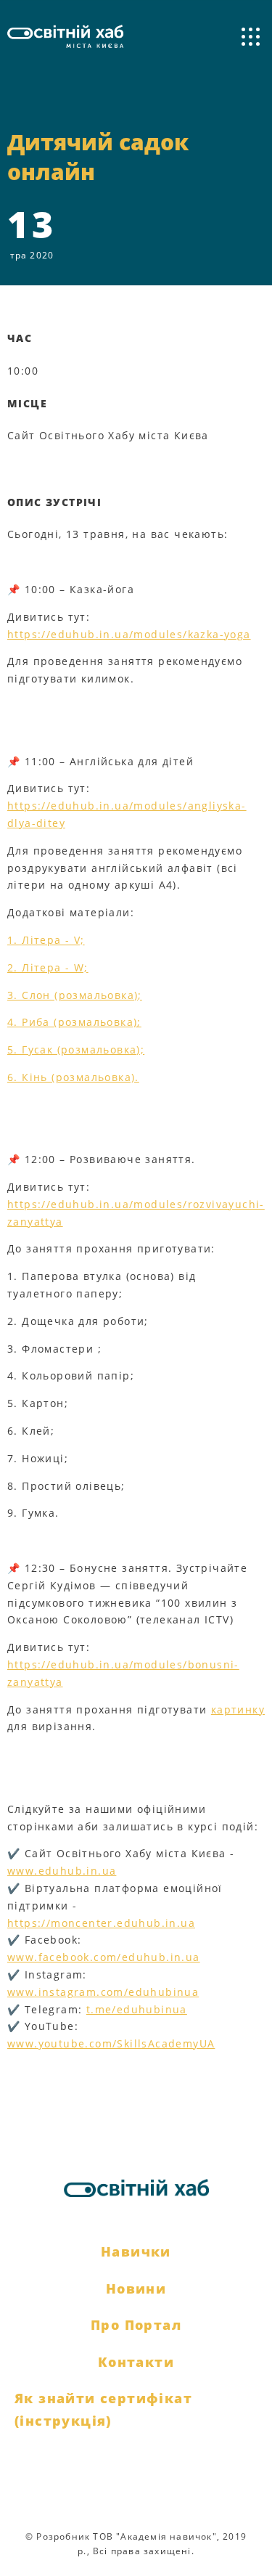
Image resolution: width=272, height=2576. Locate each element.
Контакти (136, 2362)
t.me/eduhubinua (137, 2009)
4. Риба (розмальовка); (74, 1022)
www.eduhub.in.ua (62, 1871)
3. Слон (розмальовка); (75, 995)
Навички (136, 2251)
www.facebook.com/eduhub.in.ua (104, 1957)
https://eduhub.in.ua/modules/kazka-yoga (129, 634)
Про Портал (136, 2325)
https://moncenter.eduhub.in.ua (101, 1923)
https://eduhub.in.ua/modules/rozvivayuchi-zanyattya (136, 1213)
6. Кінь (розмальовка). (73, 1077)
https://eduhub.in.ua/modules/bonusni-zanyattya (123, 1673)
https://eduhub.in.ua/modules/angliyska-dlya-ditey (127, 814)
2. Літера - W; (48, 967)
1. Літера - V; (46, 940)
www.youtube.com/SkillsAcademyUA (111, 2043)
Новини (136, 2288)
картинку (238, 1709)
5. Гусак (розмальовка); (76, 1049)
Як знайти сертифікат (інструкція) (103, 2409)
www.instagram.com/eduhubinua (103, 1992)
